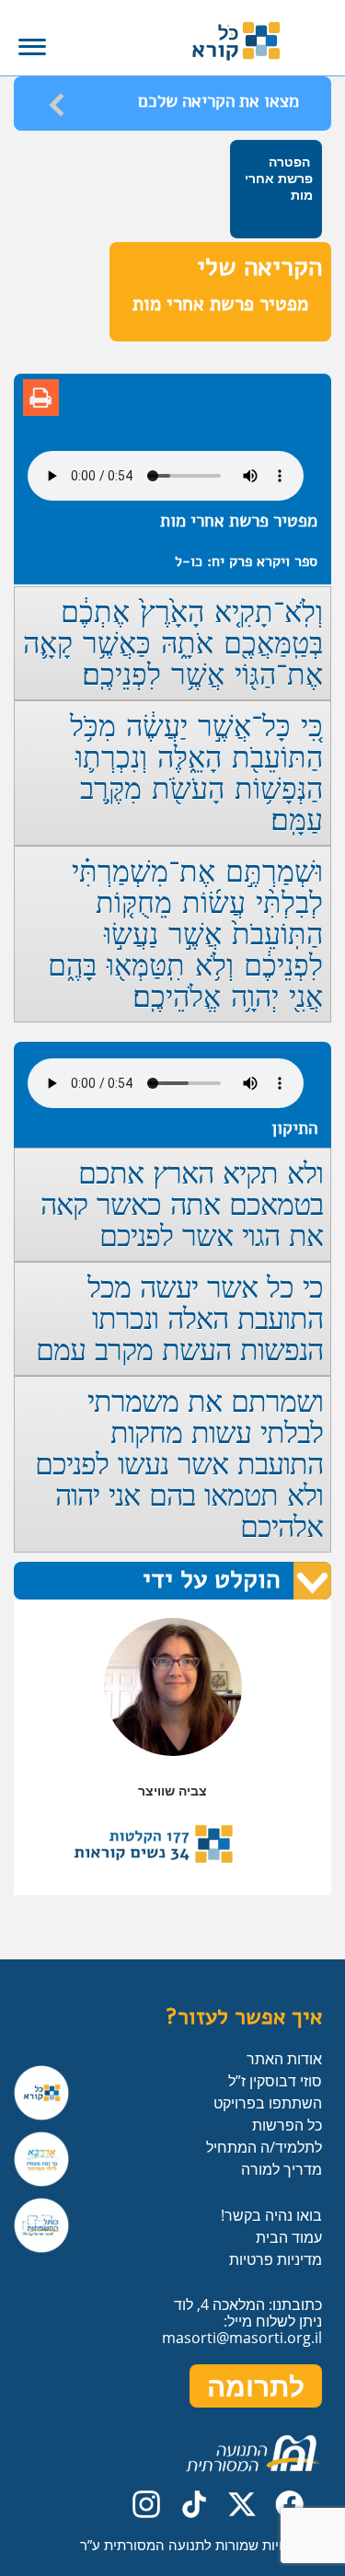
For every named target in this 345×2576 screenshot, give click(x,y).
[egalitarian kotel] (41, 2225)
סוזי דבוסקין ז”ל (275, 2081)
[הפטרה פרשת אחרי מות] (278, 234)
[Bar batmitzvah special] (41, 2159)
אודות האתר (284, 2059)
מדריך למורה (282, 2169)
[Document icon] (41, 398)
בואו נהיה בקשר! (271, 2215)
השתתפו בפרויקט (268, 2103)
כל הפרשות (287, 2125)
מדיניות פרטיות (276, 2259)
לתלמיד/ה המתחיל (264, 2147)
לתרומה (256, 2386)
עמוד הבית (289, 2237)
